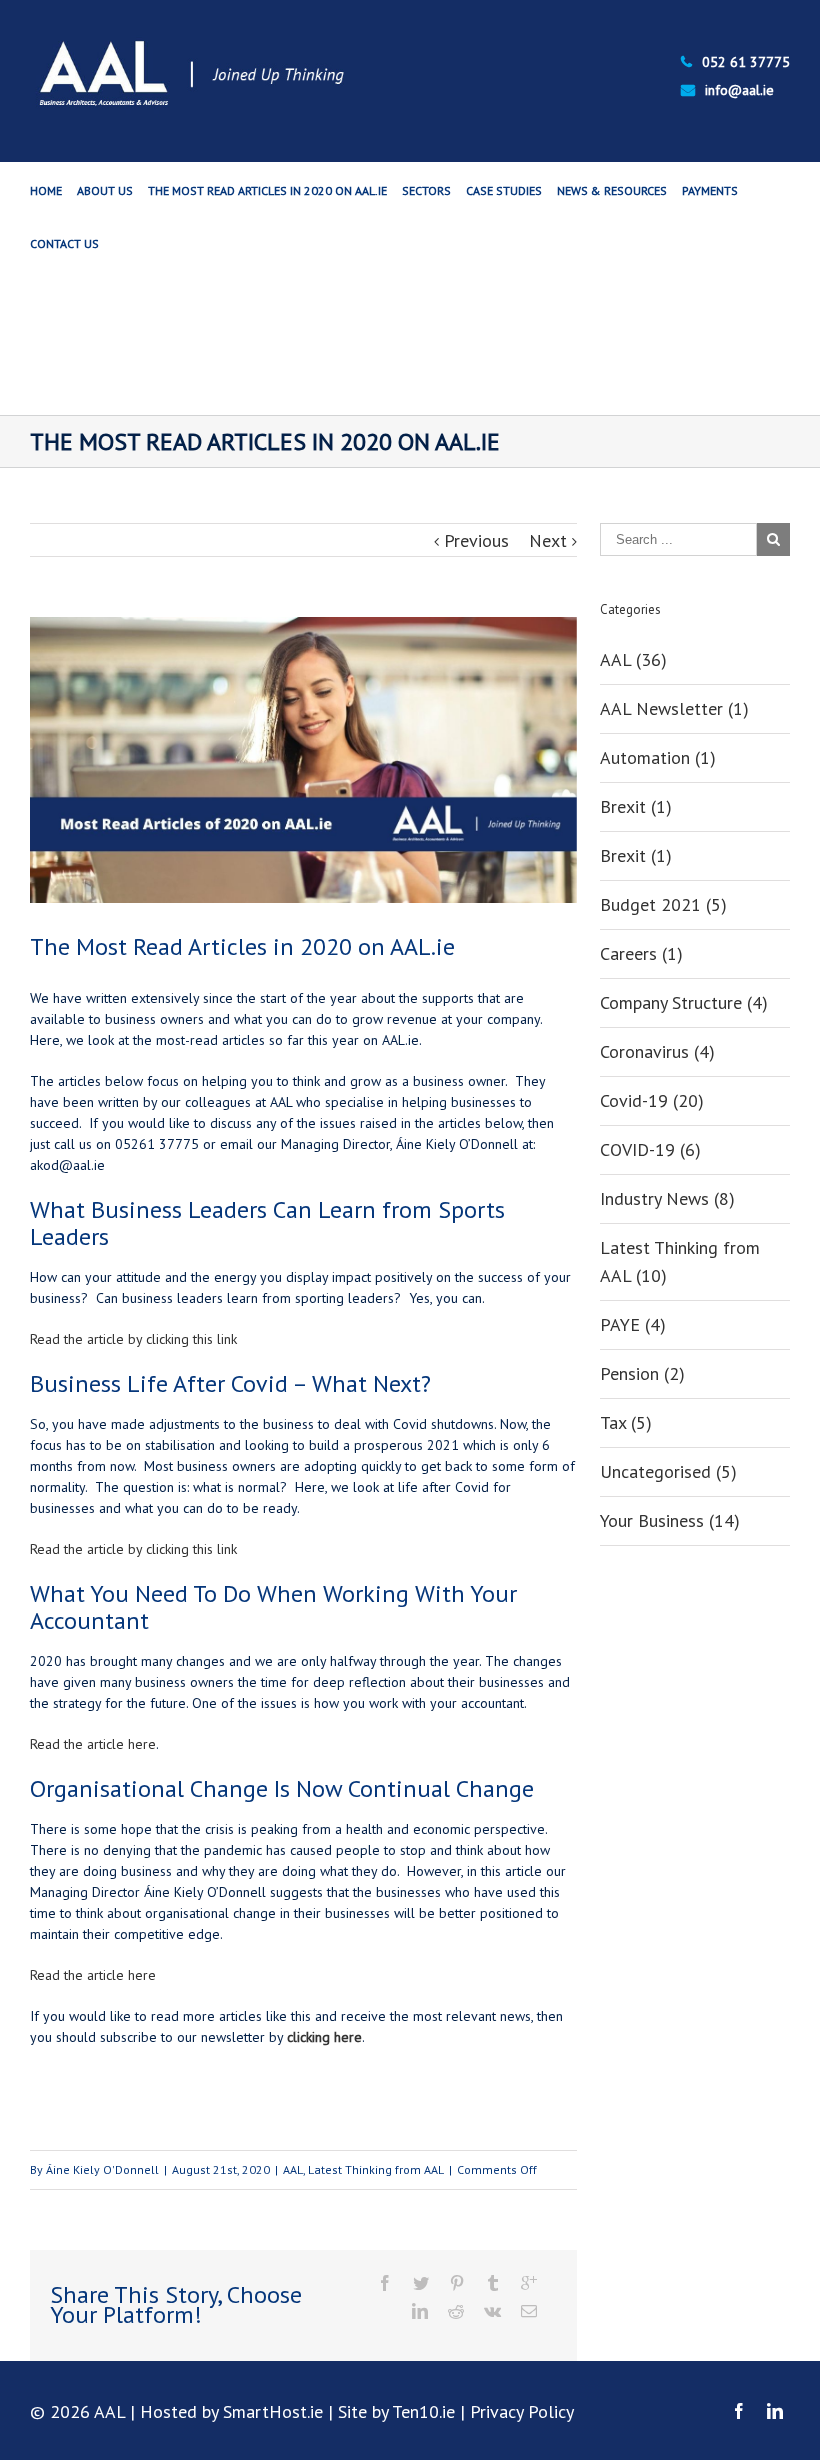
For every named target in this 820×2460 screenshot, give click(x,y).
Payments (710, 190)
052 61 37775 (746, 62)
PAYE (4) (633, 1324)
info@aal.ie (739, 90)
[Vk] (492, 2311)
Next (548, 540)
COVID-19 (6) (650, 1149)
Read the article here (93, 1744)
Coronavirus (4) (657, 1051)
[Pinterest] (457, 2283)
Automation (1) (658, 757)
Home (46, 190)
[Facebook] (385, 2283)
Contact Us (64, 243)
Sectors (426, 190)
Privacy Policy (522, 2411)
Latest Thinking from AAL (376, 2169)
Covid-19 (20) (652, 1100)
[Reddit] (456, 2311)
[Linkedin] (420, 2311)
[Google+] (529, 2283)
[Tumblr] (493, 2283)
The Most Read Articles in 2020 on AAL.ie (267, 190)
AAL (293, 2169)
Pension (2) (642, 1373)
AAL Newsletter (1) (674, 708)
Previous (476, 540)
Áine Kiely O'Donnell (102, 2169)
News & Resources (612, 190)
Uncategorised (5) (668, 1471)
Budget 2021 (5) (663, 904)
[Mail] (529, 2311)
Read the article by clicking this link (133, 1339)
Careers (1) (641, 953)
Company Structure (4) (684, 1002)
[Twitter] (421, 2283)
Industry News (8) (667, 1198)
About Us (105, 190)
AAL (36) (633, 659)
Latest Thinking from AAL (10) (680, 1261)
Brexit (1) (636, 806)
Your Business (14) (670, 1520)
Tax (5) (626, 1422)
